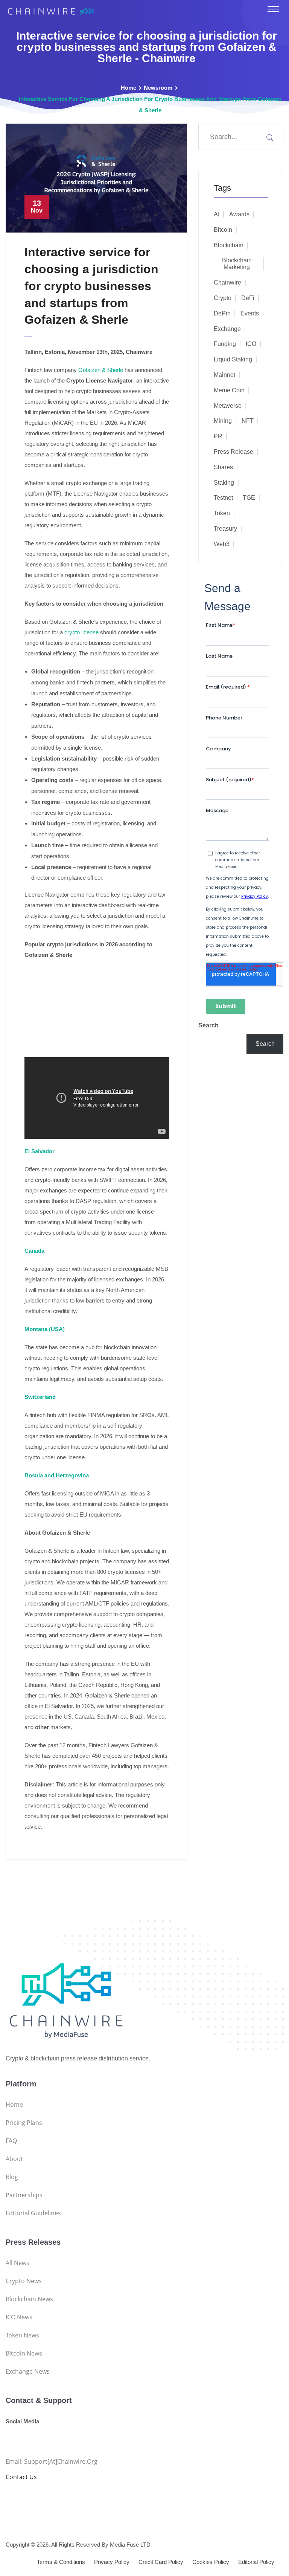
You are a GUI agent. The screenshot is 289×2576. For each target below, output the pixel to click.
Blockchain (229, 245)
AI (217, 214)
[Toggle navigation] (273, 9)
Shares (223, 467)
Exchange (227, 329)
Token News (22, 2335)
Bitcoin (223, 230)
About (14, 2159)
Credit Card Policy (161, 2562)
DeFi (248, 298)
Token (222, 513)
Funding (225, 344)
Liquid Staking (233, 359)
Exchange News (28, 2371)
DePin (222, 313)
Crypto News (24, 2281)
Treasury (225, 529)
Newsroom (158, 88)
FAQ (11, 2141)
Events (250, 313)
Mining (223, 421)
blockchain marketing (237, 264)
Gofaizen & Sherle (101, 370)
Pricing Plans (24, 2123)
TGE (249, 498)
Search (208, 1025)
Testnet (223, 498)
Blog (12, 2177)
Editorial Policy (256, 2562)
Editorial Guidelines (33, 2213)
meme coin (229, 390)
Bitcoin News (24, 2353)
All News (17, 2263)
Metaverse (228, 406)
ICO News (19, 2317)
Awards (239, 214)
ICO (251, 344)
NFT (248, 421)
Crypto (223, 298)
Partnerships (24, 2195)
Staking (224, 483)
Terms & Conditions (61, 2562)
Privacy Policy (112, 2562)
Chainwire (227, 282)
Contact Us (21, 2477)
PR (218, 436)
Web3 (222, 544)
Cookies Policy (211, 2562)
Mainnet (224, 375)
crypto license (81, 632)
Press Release (233, 452)
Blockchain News (29, 2299)
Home (129, 88)
